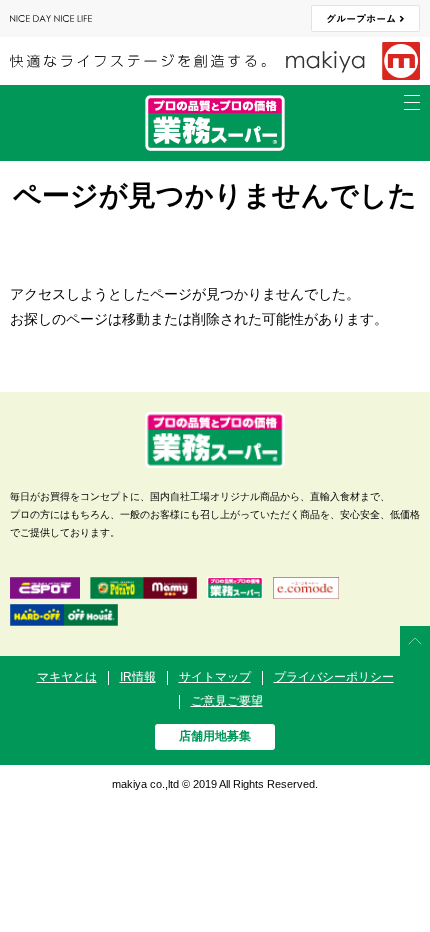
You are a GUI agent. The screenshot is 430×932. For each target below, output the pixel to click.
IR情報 (138, 677)
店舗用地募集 (215, 736)
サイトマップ (215, 677)
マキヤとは (67, 677)
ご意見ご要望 (227, 701)
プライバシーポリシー (334, 677)
